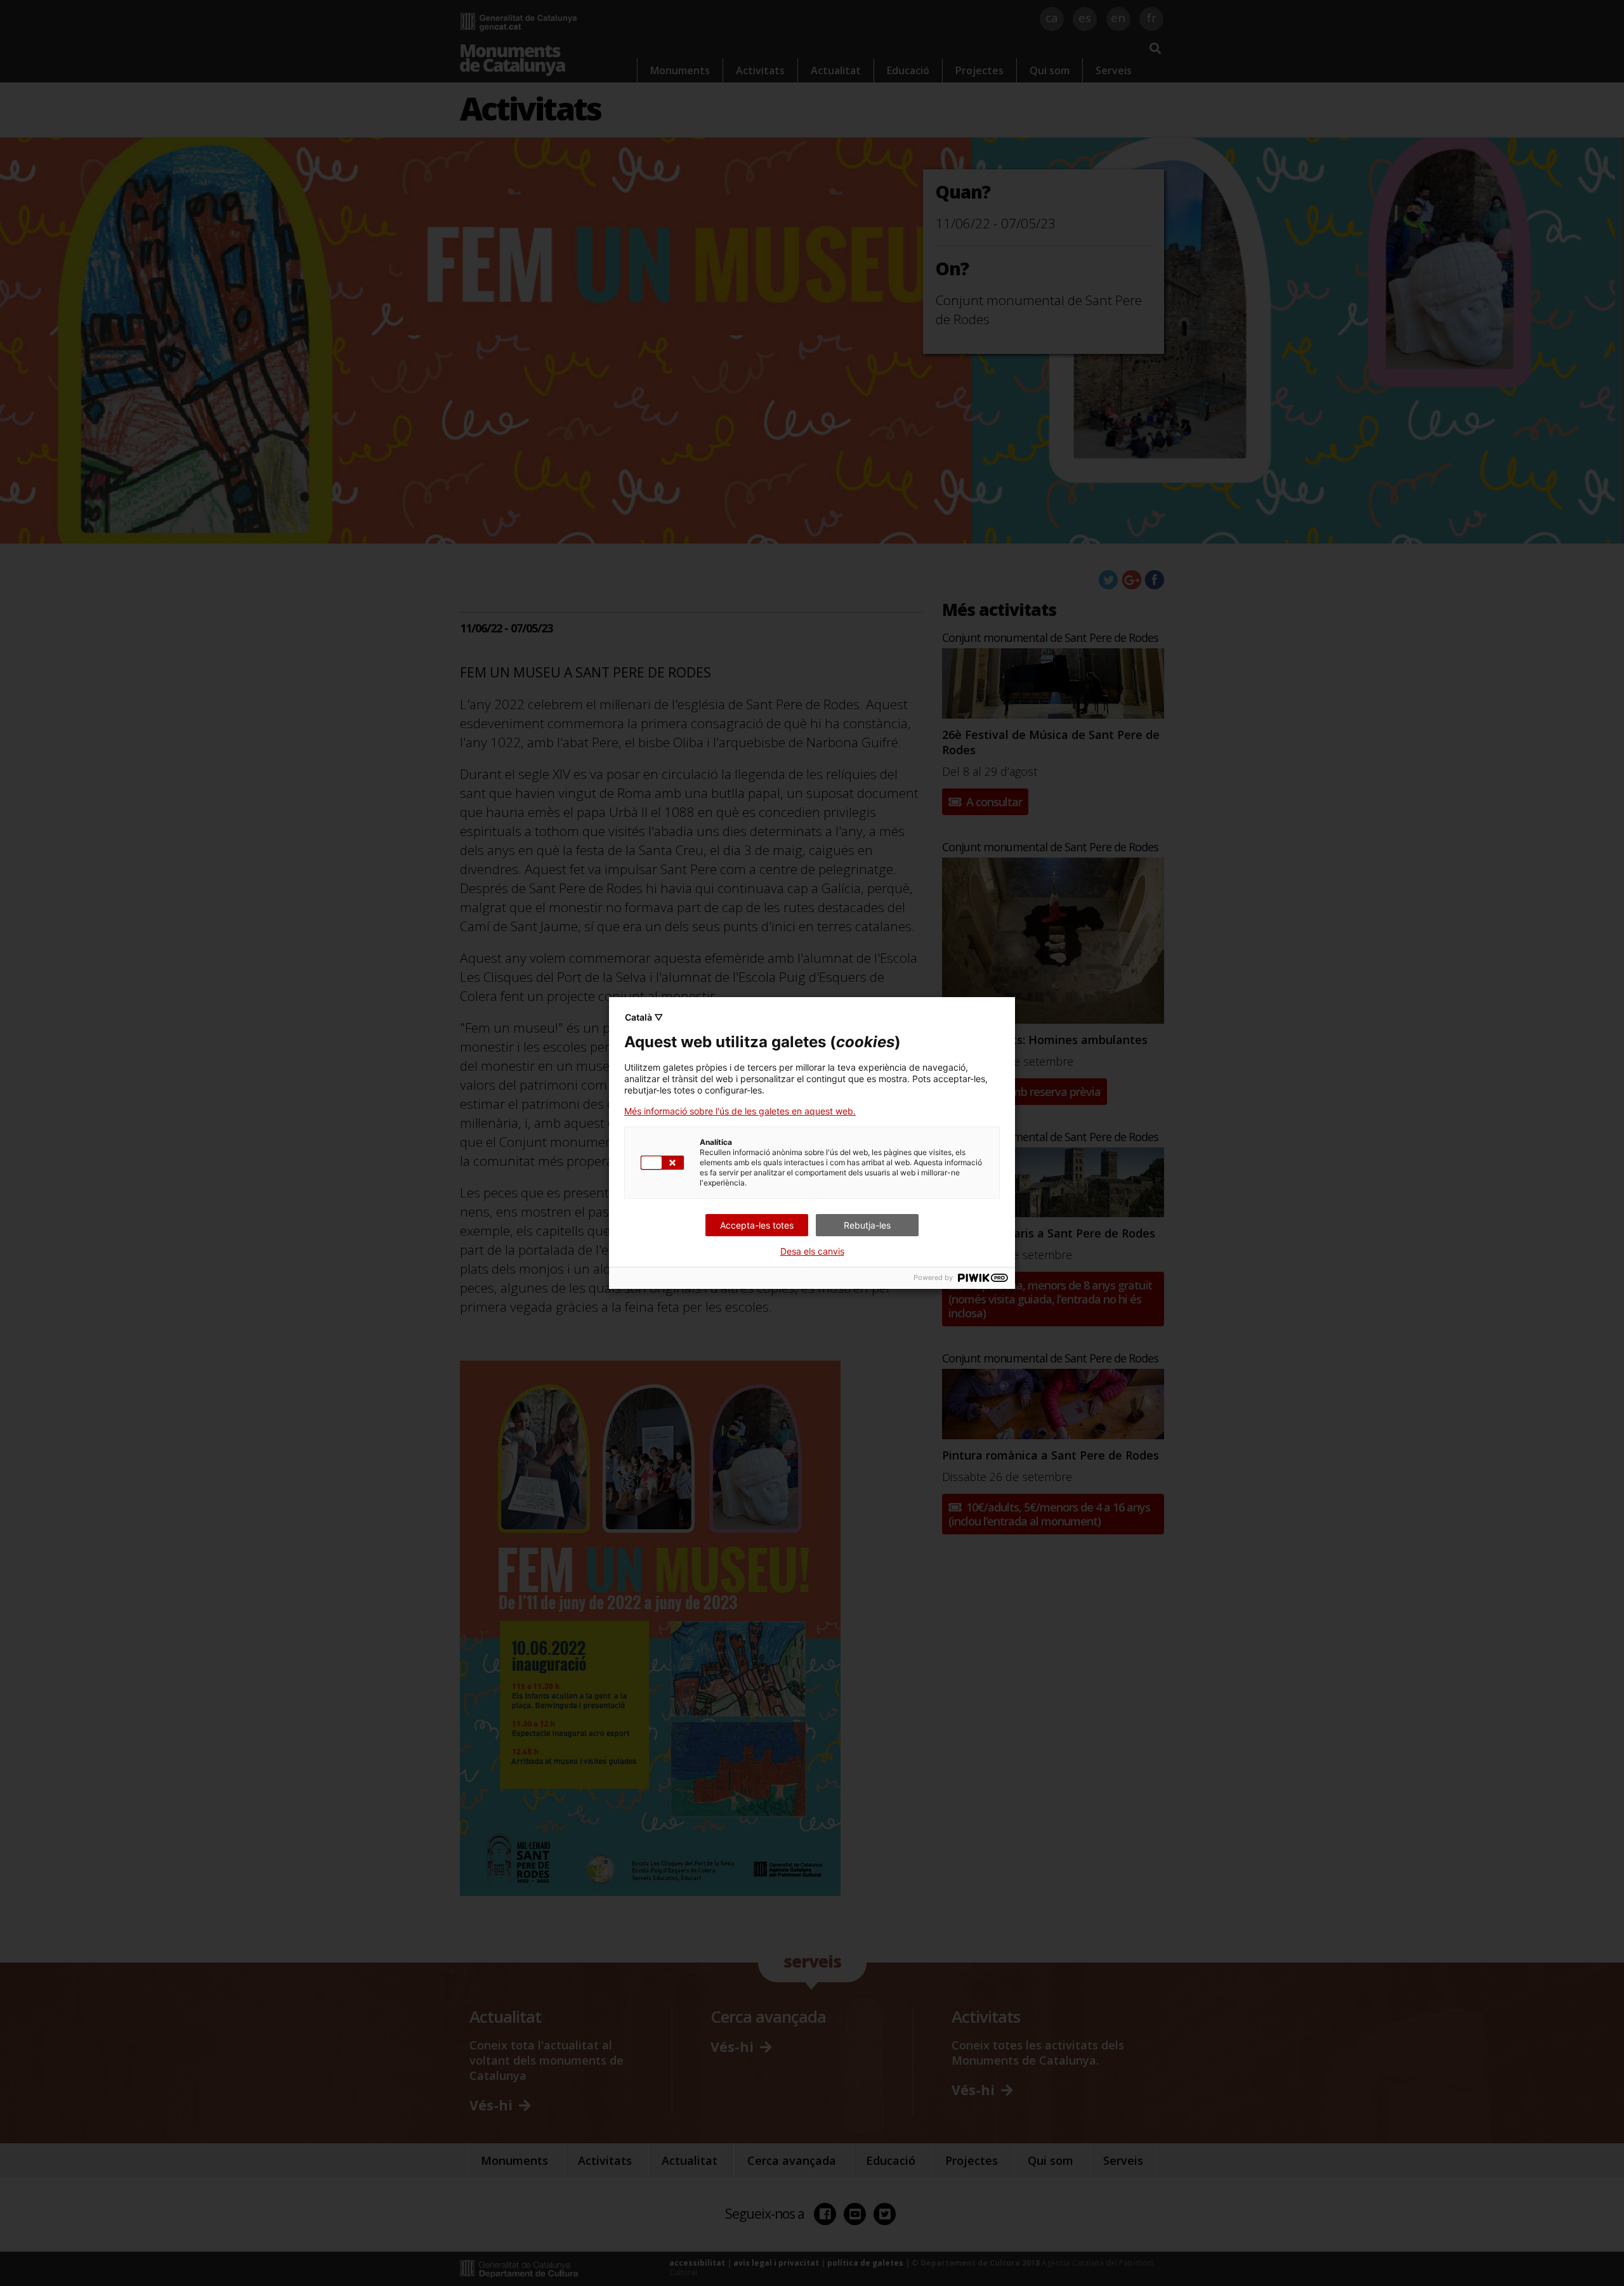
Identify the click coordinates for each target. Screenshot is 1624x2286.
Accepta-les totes (757, 1225)
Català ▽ (644, 1017)
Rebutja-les (867, 1225)
